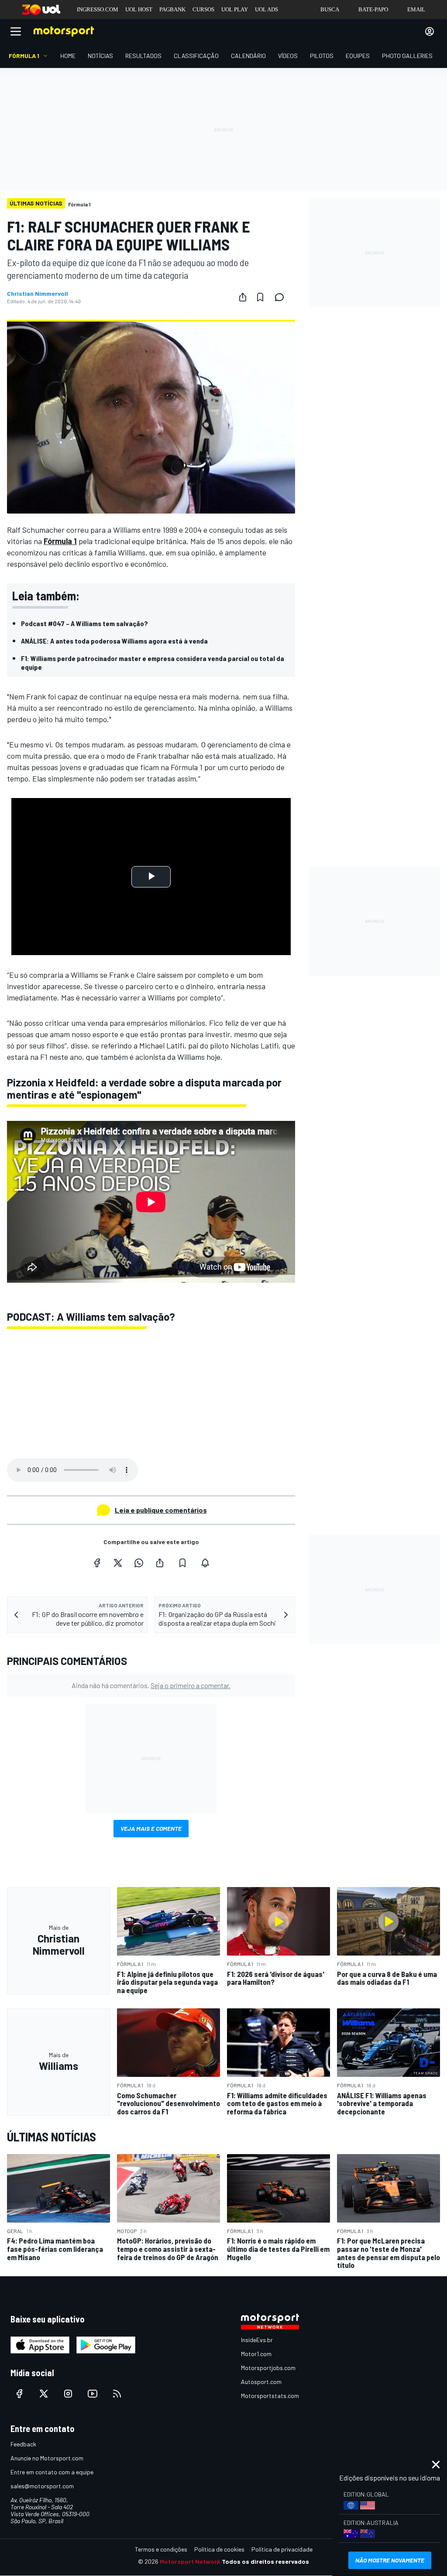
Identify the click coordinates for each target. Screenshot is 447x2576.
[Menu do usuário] (430, 31)
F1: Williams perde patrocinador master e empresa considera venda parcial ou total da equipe (153, 663)
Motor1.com (256, 2354)
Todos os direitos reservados (265, 2561)
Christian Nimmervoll (38, 294)
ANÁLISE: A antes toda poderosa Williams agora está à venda (114, 641)
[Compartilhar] (243, 297)
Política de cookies (219, 2549)
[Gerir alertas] (205, 1563)
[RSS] (117, 2394)
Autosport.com (261, 2382)
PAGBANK (172, 9)
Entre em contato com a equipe (52, 2472)
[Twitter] (118, 1563)
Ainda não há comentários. (151, 1685)
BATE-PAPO (373, 9)
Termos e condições (161, 2549)
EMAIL (416, 9)
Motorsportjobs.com (268, 2368)
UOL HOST (139, 9)
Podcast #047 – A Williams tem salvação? (84, 623)
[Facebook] (97, 1563)
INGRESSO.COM (98, 9)
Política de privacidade (282, 2549)
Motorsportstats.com (270, 2396)
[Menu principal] (16, 31)
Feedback (23, 2444)
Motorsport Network (190, 2561)
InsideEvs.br (257, 2340)
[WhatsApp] (139, 1563)
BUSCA (330, 9)
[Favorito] (260, 297)
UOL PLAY (235, 9)
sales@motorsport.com (42, 2486)
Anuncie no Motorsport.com (47, 2458)
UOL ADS (266, 9)
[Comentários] (282, 297)
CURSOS (203, 9)
